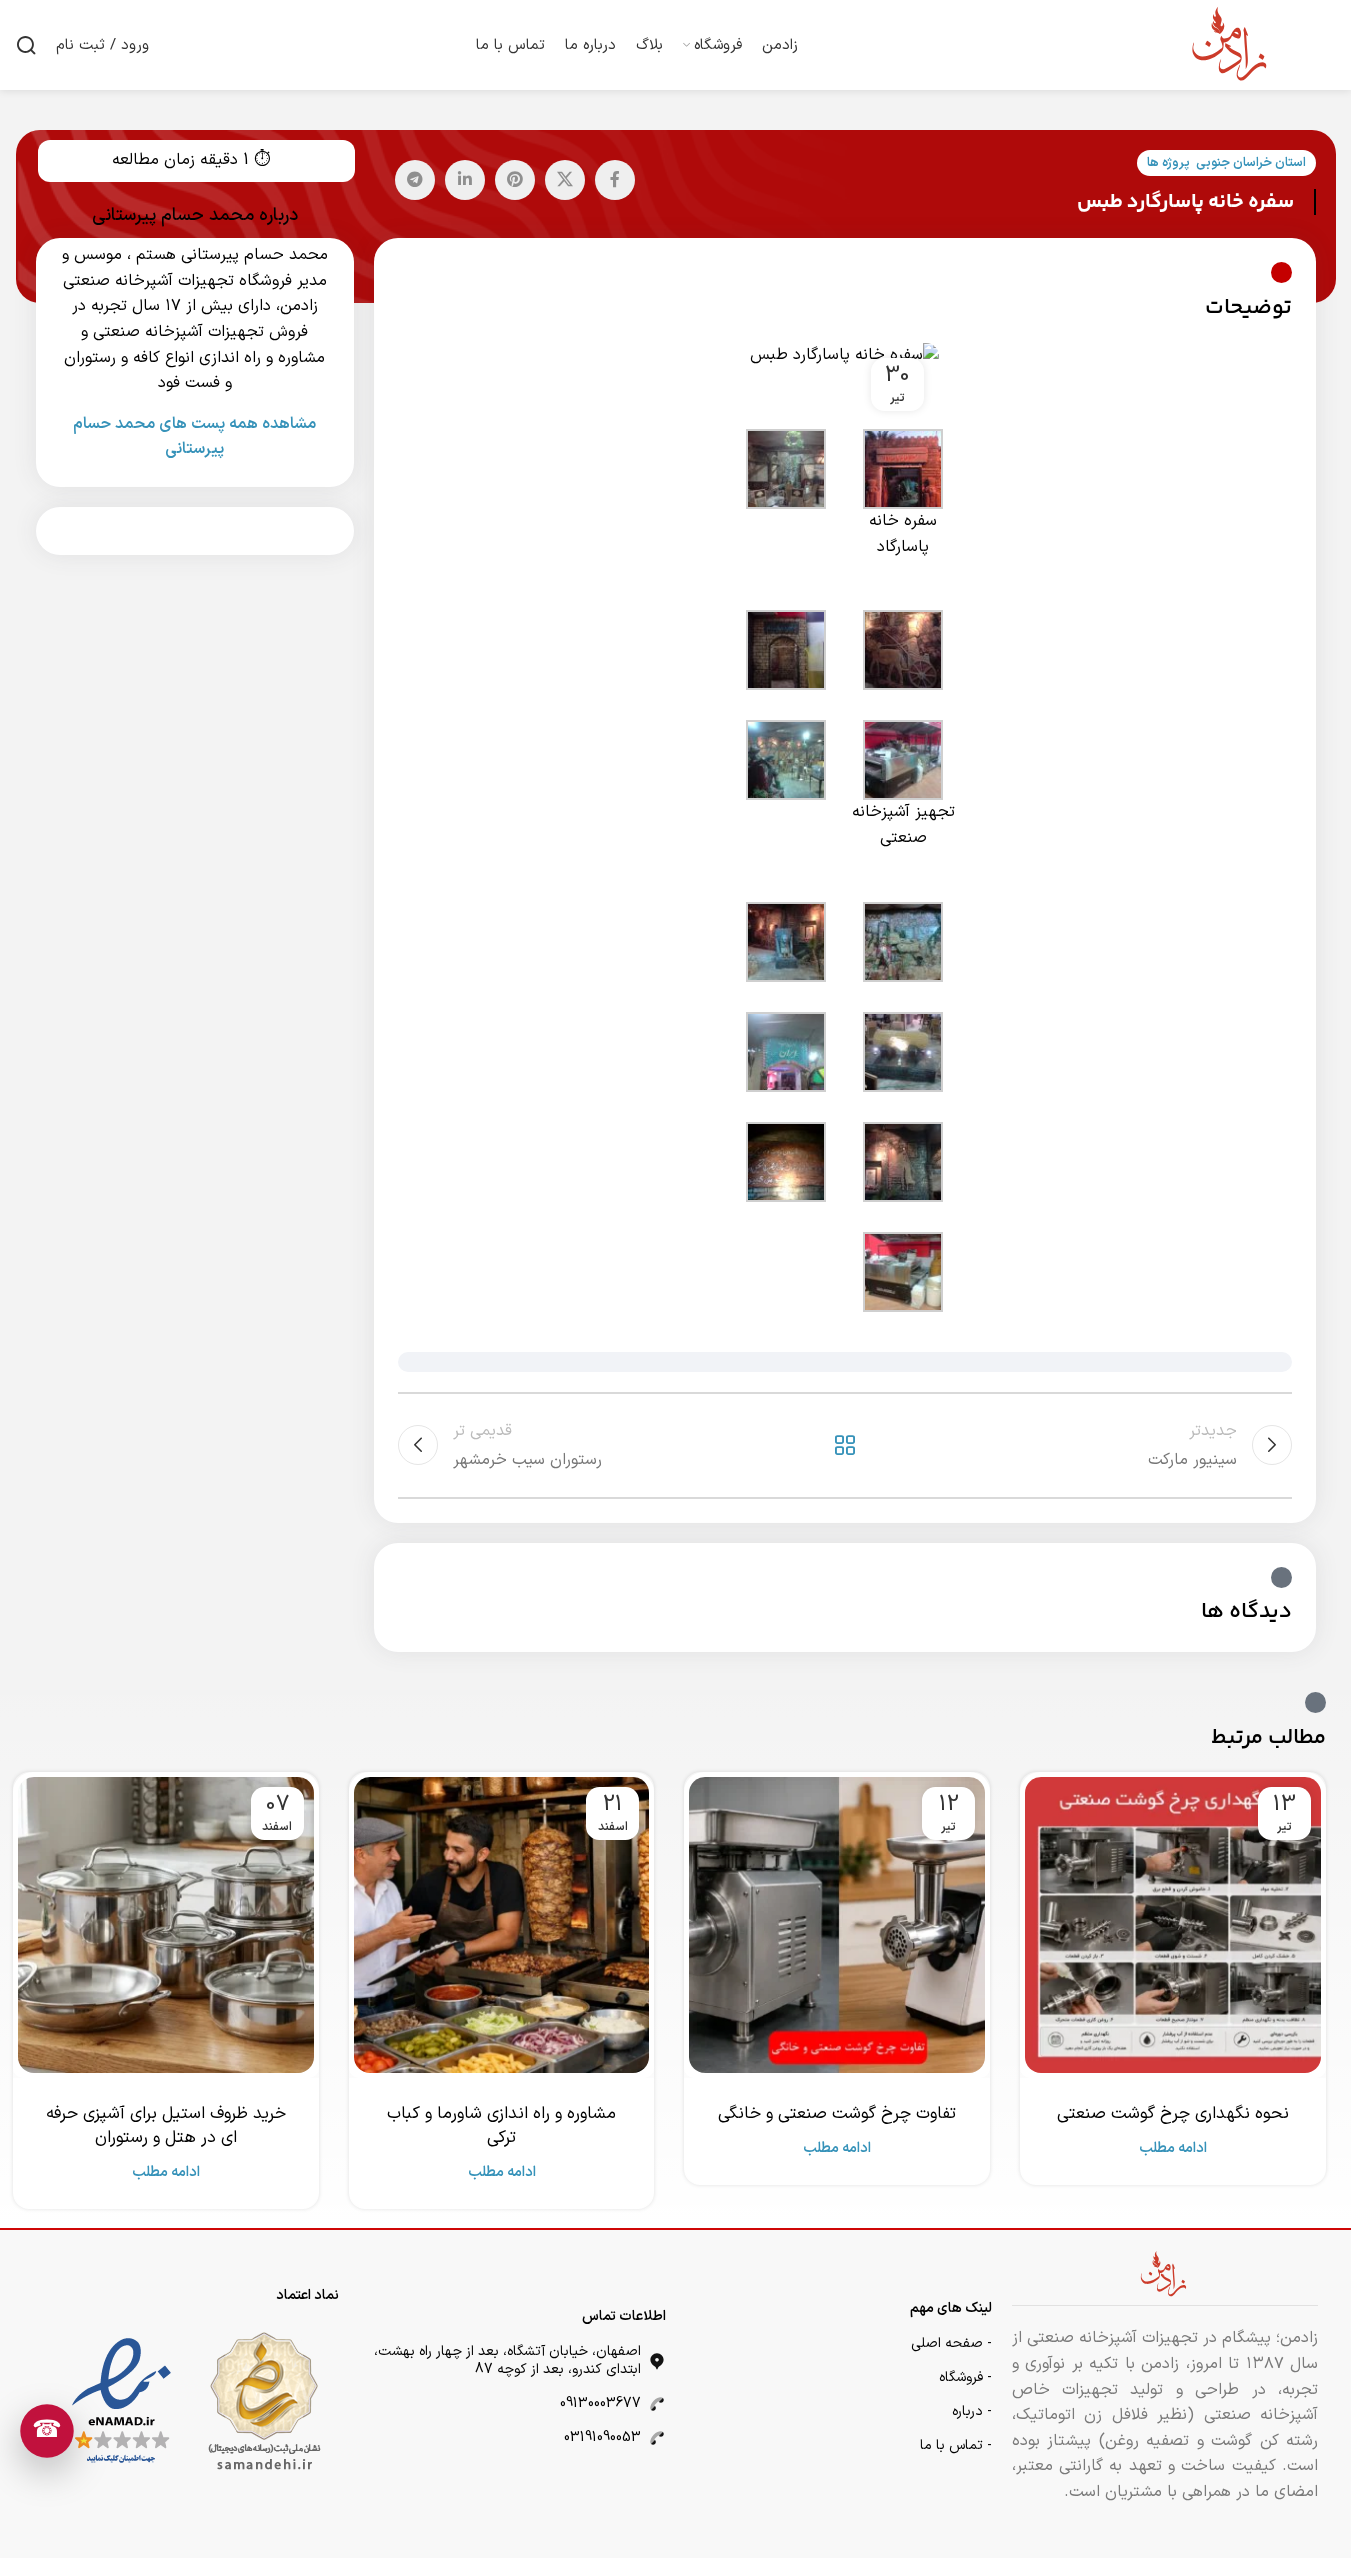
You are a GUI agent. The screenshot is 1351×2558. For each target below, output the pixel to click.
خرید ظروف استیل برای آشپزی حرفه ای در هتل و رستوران (166, 2126)
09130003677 (600, 2403)
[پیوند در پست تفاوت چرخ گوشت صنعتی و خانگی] (837, 1925)
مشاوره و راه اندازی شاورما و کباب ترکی (501, 2126)
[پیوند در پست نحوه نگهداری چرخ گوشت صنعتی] (1173, 1925)
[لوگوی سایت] (1231, 44)
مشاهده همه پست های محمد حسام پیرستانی (194, 437)
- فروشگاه (965, 2377)
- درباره (972, 2411)
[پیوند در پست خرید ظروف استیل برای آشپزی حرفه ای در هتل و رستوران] (166, 1925)
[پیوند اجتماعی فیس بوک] (615, 180)
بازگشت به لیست (844, 1445)
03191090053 (602, 2437)
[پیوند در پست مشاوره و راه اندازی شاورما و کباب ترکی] (502, 1925)
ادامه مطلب (1173, 2148)
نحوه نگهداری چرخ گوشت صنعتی (1173, 2114)
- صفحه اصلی (951, 2343)
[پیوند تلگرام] (415, 180)
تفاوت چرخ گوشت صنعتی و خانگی (837, 2114)
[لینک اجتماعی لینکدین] (465, 180)
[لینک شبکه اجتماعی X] (565, 180)
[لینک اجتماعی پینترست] (515, 180)
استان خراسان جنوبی (1251, 162)
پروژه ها (1168, 162)
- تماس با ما (956, 2445)
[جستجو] (26, 45)
